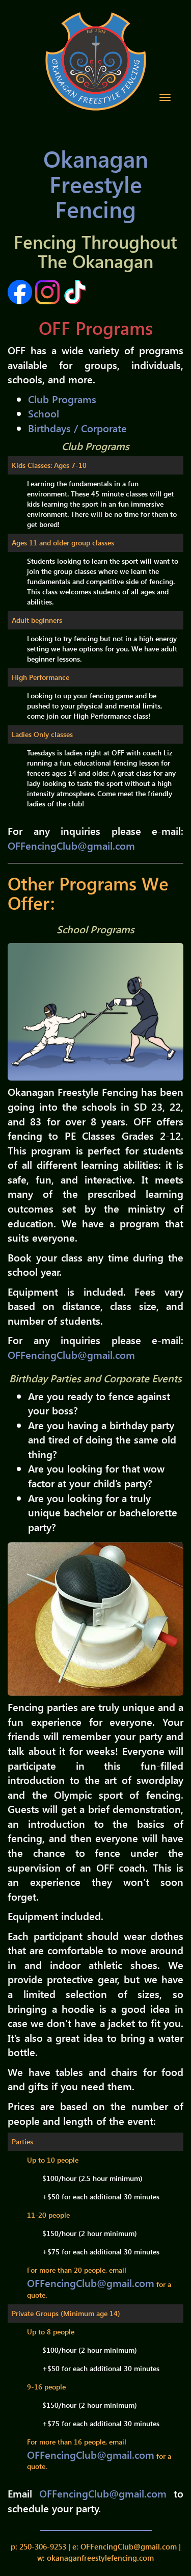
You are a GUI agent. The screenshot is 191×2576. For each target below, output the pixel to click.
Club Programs (62, 399)
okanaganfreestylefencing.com (100, 2558)
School (44, 413)
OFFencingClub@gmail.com (71, 845)
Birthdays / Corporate (77, 428)
